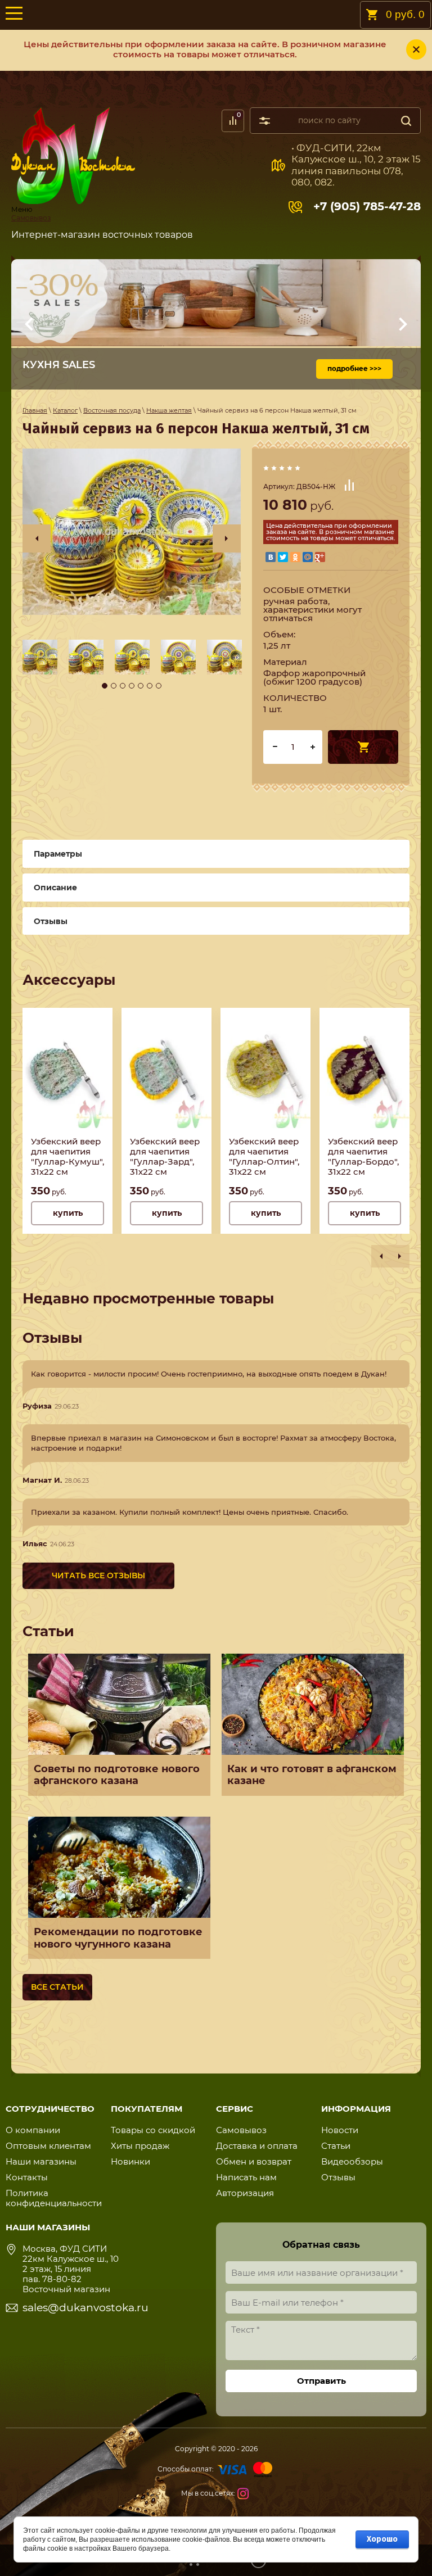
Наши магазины (41, 2161)
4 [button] (132, 686)
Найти (406, 121)
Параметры (58, 854)
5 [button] (141, 686)
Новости (340, 2130)
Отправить (321, 2381)
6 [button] (150, 686)
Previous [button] (37, 538)
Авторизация (245, 2193)
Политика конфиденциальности (54, 2198)
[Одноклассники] (295, 557)
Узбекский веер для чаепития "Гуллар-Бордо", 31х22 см (363, 1157)
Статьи (336, 2146)
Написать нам (246, 2177)
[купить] (363, 747)
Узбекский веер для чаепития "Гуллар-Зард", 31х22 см (165, 1157)
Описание (55, 888)
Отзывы (338, 2177)
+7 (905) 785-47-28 (367, 206)
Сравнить (349, 485)
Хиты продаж (140, 2146)
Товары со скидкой (153, 2130)
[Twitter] (283, 557)
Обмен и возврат (254, 2161)
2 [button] (114, 686)
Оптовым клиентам (48, 2146)
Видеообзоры (352, 2161)
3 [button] (123, 686)
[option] (132, 532)
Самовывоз (31, 218)
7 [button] (159, 686)
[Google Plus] (320, 557)
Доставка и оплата (257, 2146)
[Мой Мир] (308, 557)
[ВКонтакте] (271, 557)
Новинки (130, 2161)
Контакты (27, 2177)
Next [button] (227, 538)
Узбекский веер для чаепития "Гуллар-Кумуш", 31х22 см (67, 1157)
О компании (33, 2130)
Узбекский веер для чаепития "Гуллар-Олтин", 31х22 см (264, 1157)
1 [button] (105, 686)
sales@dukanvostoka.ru (85, 2308)
